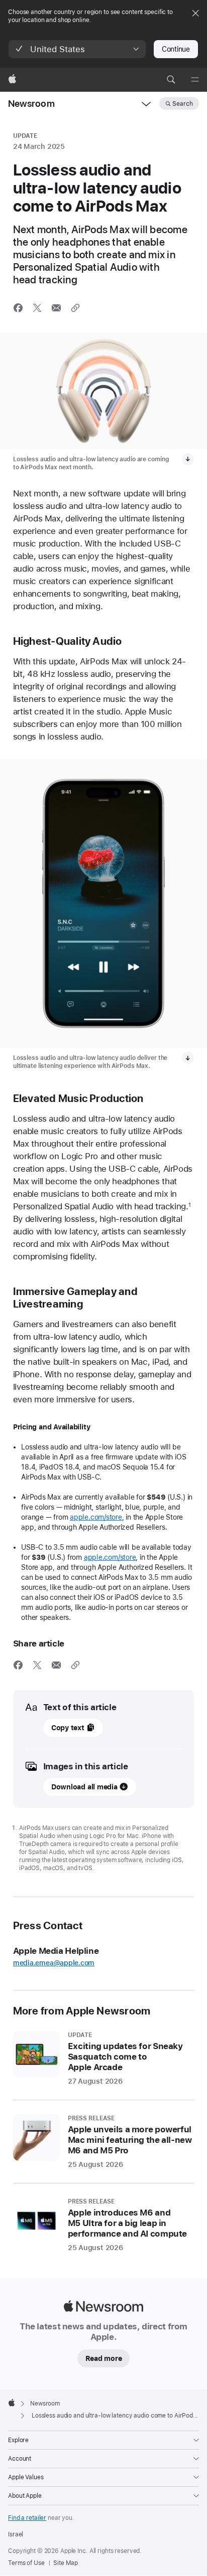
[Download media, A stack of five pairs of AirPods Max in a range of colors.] (188, 459)
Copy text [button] (68, 1728)
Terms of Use (26, 2563)
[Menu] (195, 80)
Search (183, 104)
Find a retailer (27, 2518)
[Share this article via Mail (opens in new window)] (56, 308)
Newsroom (31, 104)
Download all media (84, 1787)
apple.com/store (96, 1517)
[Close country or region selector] (195, 13)
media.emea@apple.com (54, 1963)
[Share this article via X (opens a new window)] (37, 308)
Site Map (65, 2563)
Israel (16, 2534)
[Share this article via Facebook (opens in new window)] (18, 308)
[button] (77, 49)
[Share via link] (75, 308)
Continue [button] (176, 49)
